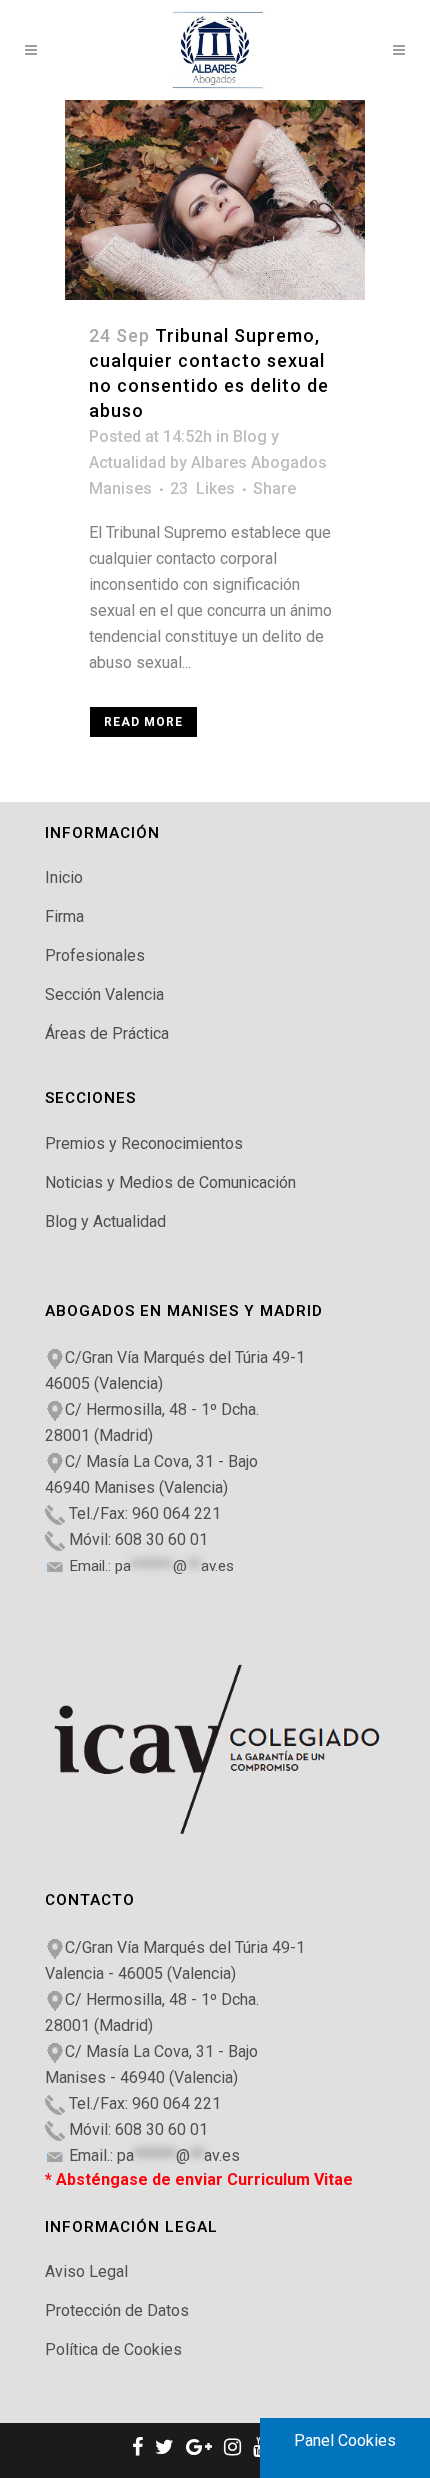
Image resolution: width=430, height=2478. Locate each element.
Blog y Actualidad (105, 1221)
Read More (143, 722)
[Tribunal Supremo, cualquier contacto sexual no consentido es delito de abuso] (215, 200)
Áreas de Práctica (107, 1033)
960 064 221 (176, 1513)
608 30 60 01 (161, 1539)
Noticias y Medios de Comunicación (170, 1182)
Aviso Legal (86, 2271)
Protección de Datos (117, 2310)
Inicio (64, 877)
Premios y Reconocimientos (144, 1143)
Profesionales (95, 955)
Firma (64, 916)
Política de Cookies (113, 2349)
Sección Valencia (104, 994)
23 (202, 489)
